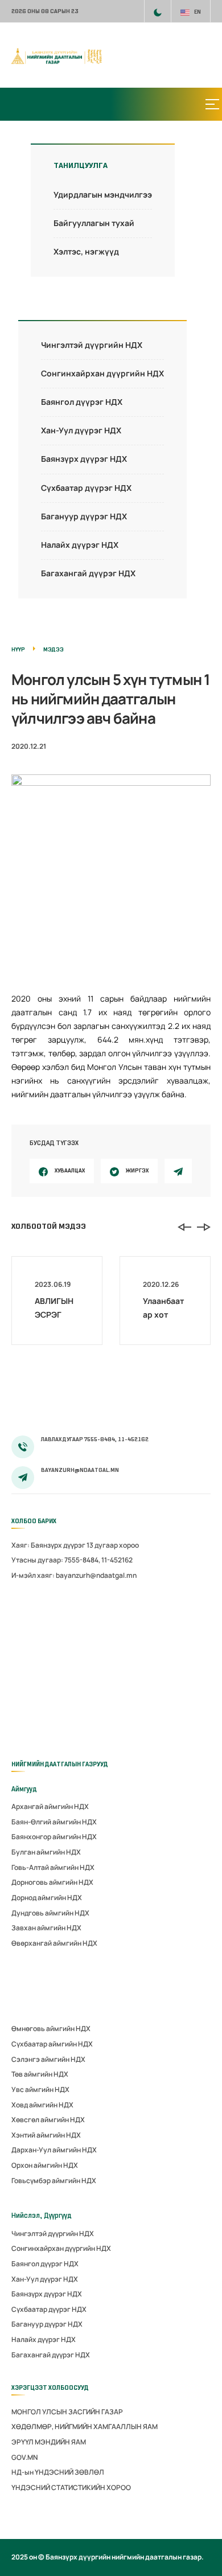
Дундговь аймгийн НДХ (50, 1913)
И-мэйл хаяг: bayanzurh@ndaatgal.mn (74, 1575)
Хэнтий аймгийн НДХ (46, 2135)
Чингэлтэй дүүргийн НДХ (92, 345)
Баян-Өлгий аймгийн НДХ (54, 1822)
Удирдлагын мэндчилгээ (103, 194)
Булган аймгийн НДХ (46, 1852)
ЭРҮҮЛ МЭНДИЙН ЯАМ (49, 2442)
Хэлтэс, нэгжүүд (86, 251)
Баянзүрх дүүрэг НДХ (84, 459)
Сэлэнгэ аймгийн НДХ (48, 2059)
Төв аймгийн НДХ (40, 2074)
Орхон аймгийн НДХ (45, 2165)
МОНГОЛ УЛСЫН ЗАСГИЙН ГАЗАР (67, 2412)
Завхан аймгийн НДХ (46, 1928)
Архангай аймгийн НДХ (50, 1806)
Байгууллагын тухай (94, 223)
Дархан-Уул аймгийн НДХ (54, 2150)
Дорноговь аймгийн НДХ (52, 1882)
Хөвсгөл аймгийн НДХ (48, 2120)
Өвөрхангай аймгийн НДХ (54, 1943)
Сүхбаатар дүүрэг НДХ (86, 488)
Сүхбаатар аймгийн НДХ (52, 2044)
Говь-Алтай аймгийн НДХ (53, 1867)
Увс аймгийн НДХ (40, 2089)
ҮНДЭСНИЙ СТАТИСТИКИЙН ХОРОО (71, 2487)
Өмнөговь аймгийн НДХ (51, 2029)
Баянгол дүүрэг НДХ (82, 402)
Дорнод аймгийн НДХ (47, 1898)
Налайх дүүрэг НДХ (80, 545)
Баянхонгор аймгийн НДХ (54, 1837)
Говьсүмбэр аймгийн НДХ (54, 2181)
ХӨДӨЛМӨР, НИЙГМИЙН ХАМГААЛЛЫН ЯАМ (85, 2427)
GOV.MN (24, 2457)
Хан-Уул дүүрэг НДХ (81, 430)
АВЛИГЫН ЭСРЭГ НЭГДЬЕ (54, 1314)
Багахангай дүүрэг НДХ (88, 573)
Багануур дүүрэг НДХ (84, 516)
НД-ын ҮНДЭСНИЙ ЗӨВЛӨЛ (58, 2472)
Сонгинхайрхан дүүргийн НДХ (102, 373)
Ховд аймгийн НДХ (42, 2105)
